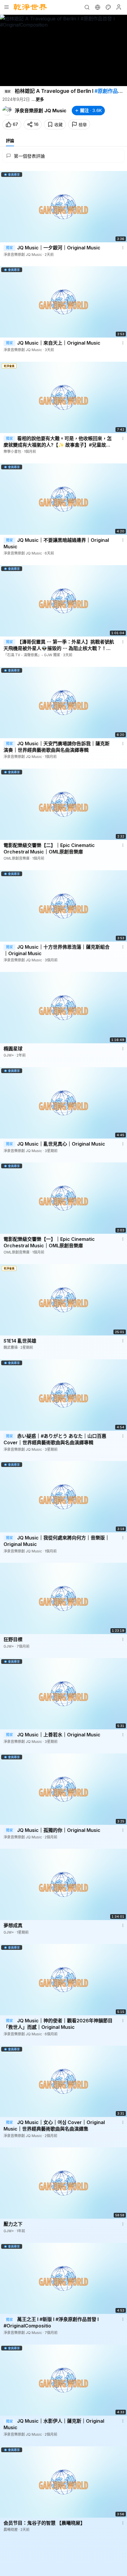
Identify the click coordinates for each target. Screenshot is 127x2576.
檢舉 (83, 125)
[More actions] (123, 248)
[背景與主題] (108, 7)
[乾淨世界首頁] (30, 7)
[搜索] (87, 7)
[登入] (119, 7)
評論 (10, 140)
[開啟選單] (6, 7)
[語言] (97, 7)
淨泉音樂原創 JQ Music (41, 111)
